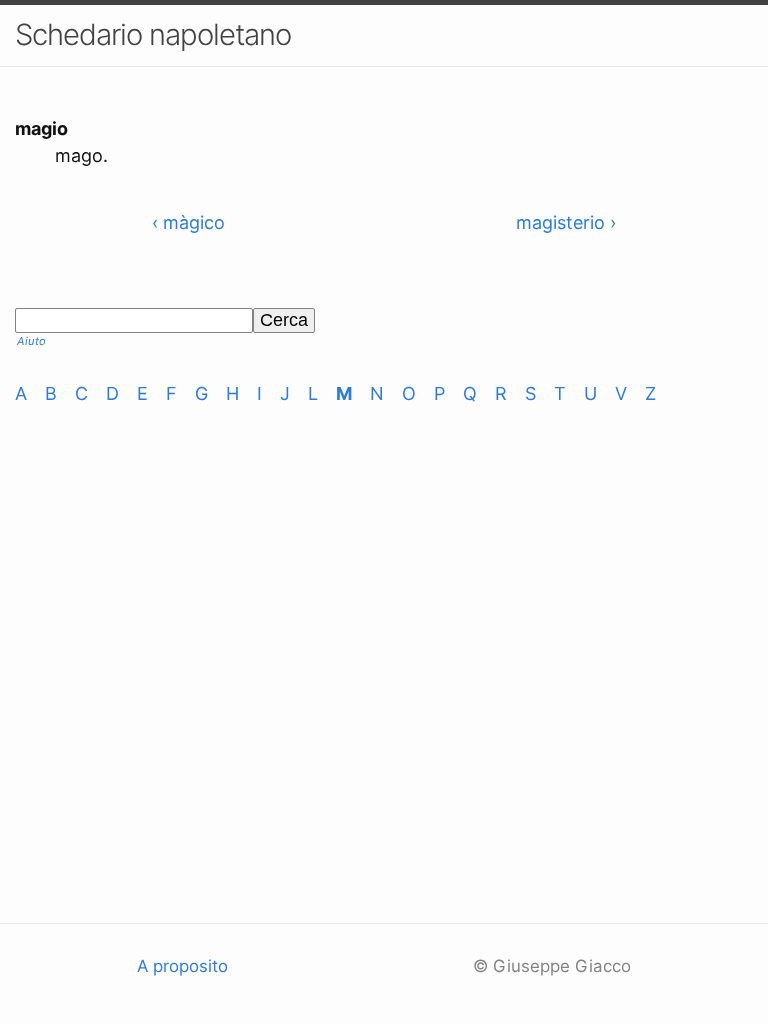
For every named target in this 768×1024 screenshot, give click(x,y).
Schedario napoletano (153, 34)
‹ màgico (188, 222)
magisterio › (566, 222)
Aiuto (31, 341)
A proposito (182, 966)
